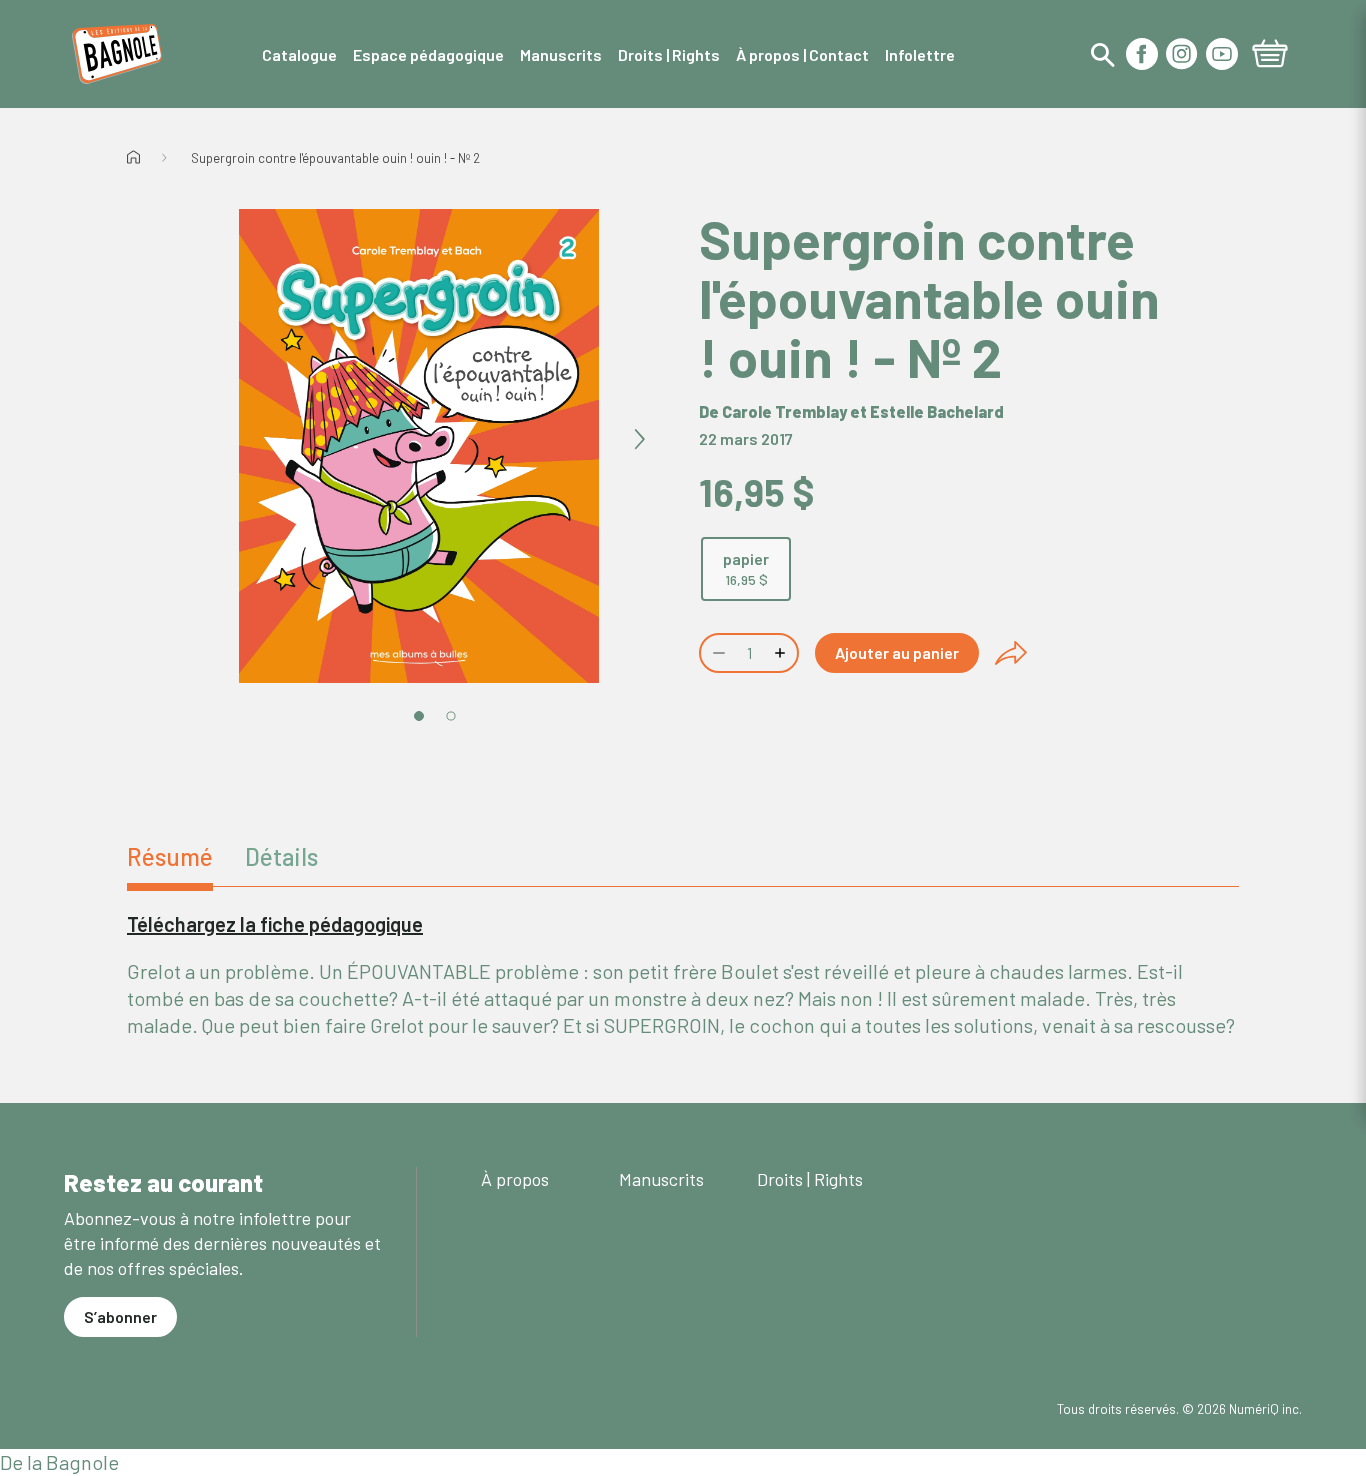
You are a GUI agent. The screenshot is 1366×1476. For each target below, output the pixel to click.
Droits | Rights (810, 1179)
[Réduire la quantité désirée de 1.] (717, 653)
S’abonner (120, 1316)
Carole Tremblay (784, 411)
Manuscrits (661, 1179)
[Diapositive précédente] (199, 440)
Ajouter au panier (897, 652)
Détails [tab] (281, 856)
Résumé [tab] (170, 856)
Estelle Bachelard (937, 411)
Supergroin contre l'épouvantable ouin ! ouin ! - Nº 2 (335, 158)
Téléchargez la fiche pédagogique (275, 924)
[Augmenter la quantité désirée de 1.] (782, 653)
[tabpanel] (683, 975)
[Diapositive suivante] (639, 440)
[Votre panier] (1270, 56)
